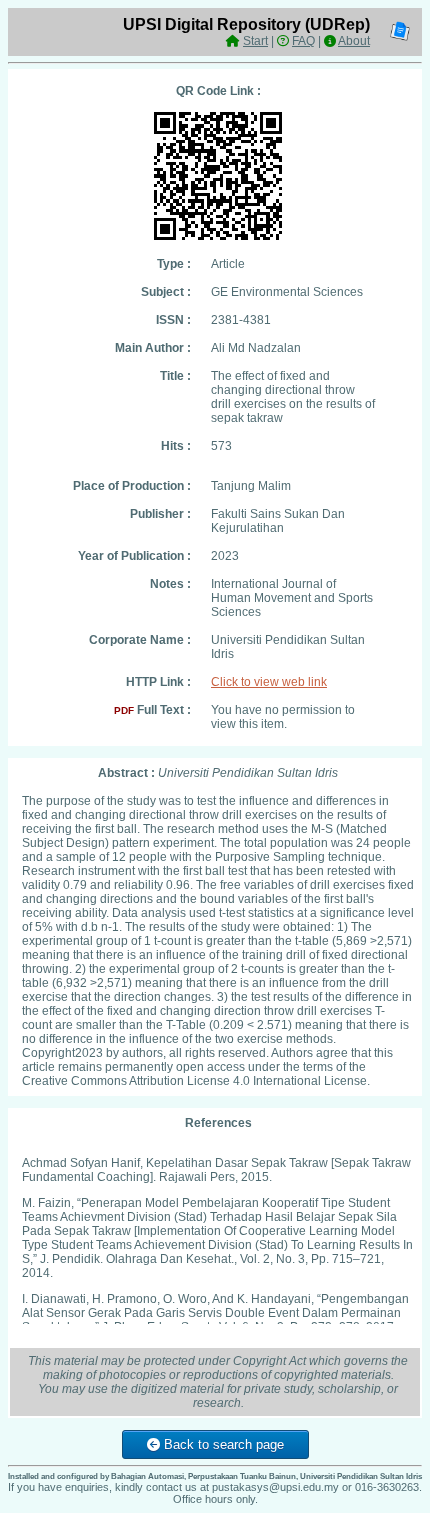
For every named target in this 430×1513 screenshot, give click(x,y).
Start (255, 41)
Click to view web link (269, 682)
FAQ (303, 41)
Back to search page (222, 1444)
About (354, 41)
